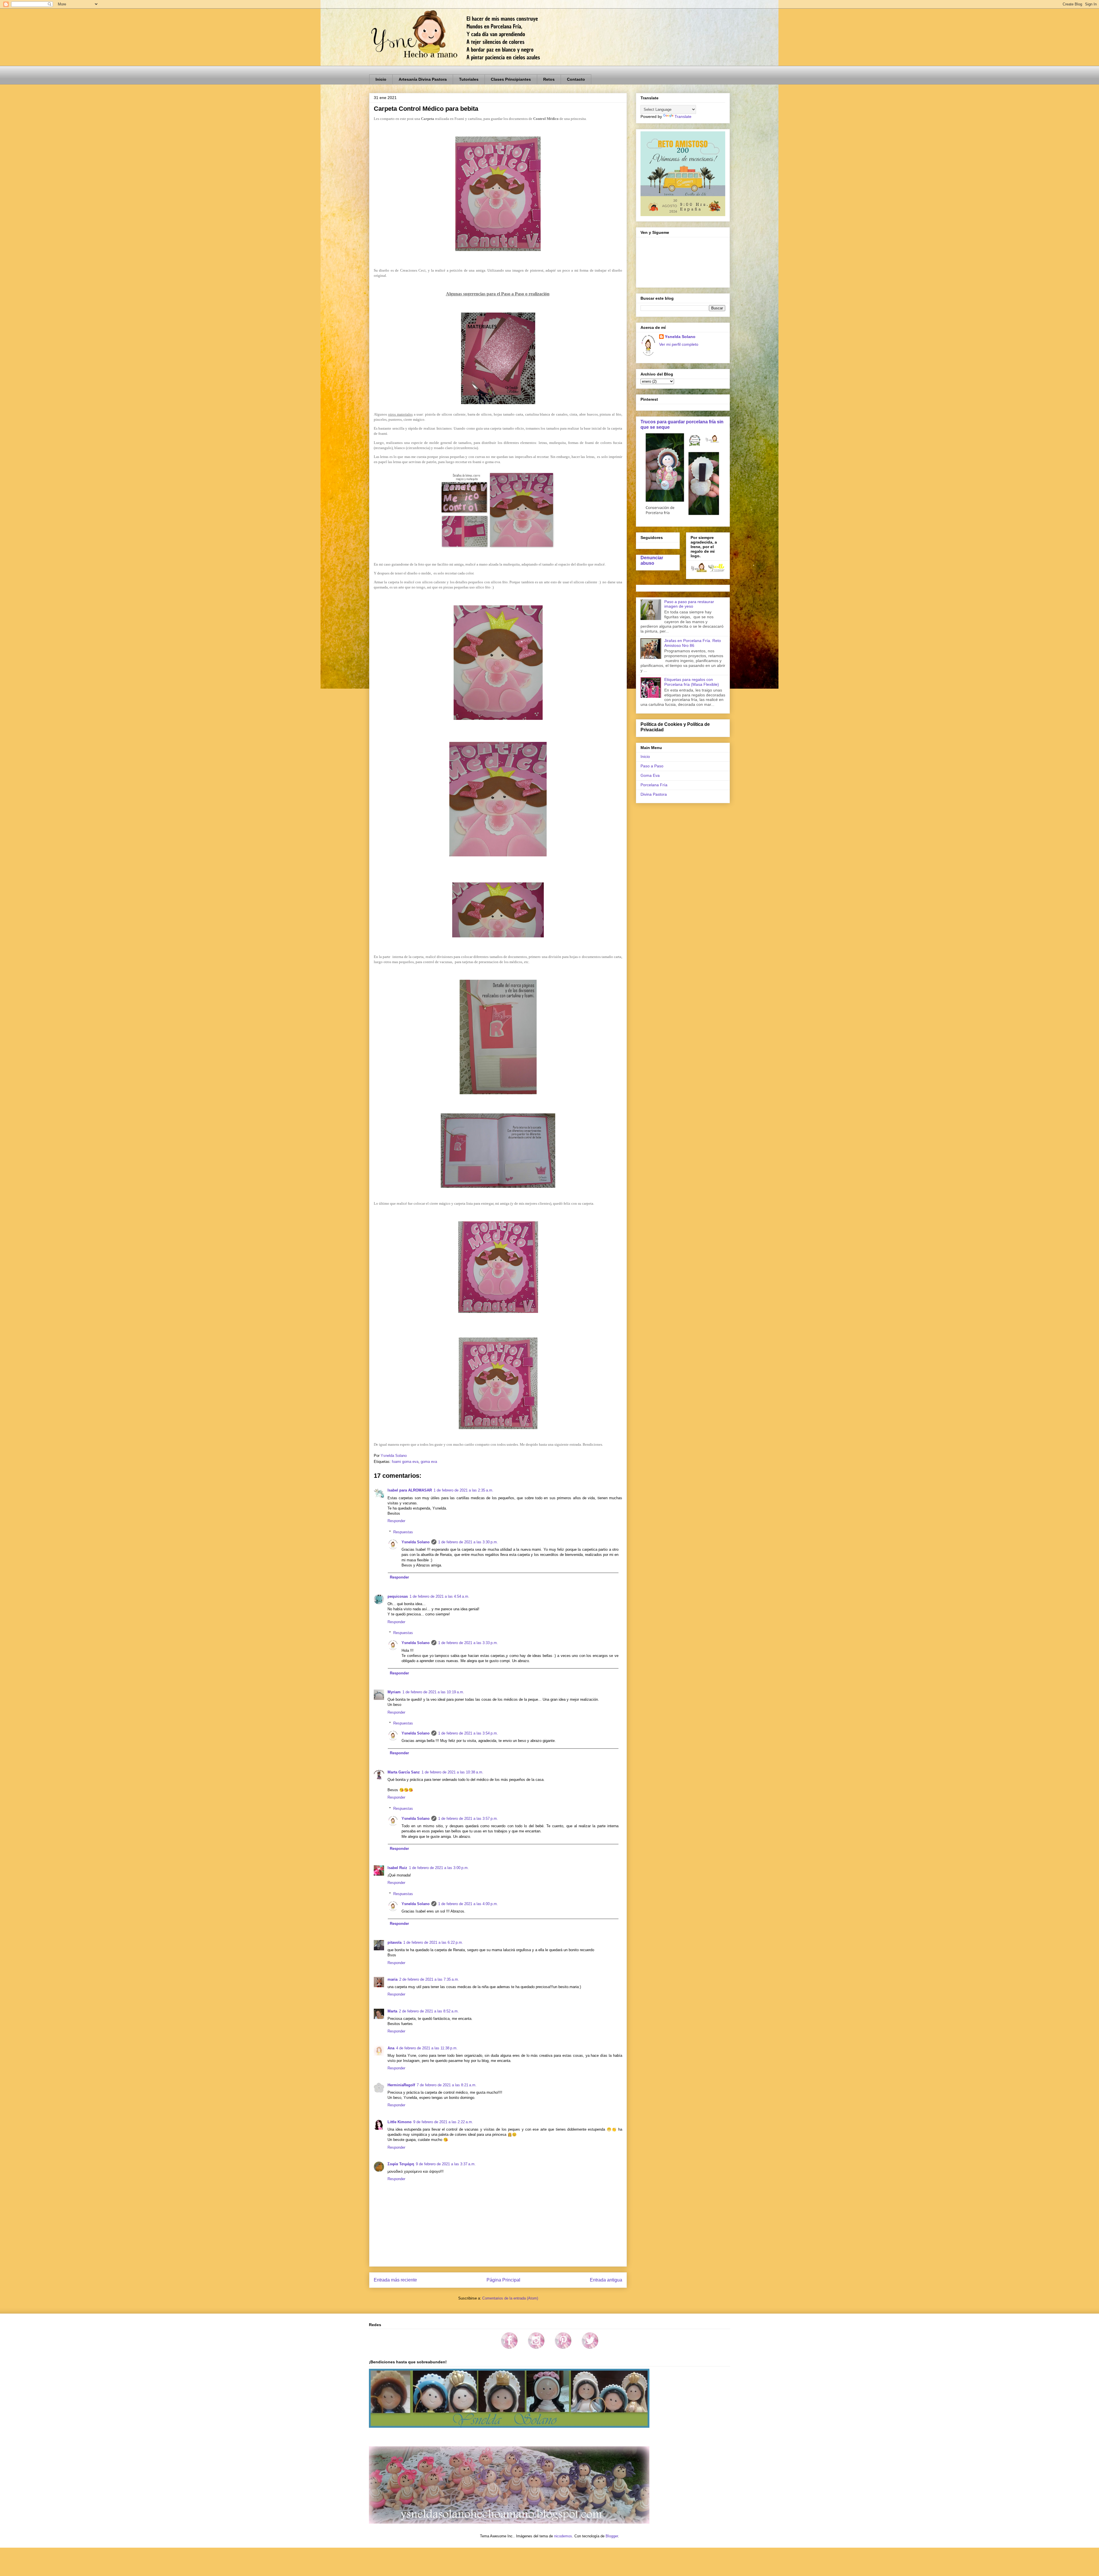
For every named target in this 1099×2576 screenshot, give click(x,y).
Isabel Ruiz (397, 1868)
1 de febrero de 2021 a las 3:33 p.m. (468, 1643)
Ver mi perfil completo (679, 344)
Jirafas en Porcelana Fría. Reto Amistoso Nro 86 (693, 643)
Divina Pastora (654, 794)
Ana (391, 2048)
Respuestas (403, 1532)
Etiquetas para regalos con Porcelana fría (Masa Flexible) (692, 682)
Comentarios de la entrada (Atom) (510, 2298)
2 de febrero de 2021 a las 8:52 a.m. (429, 2011)
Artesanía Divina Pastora (423, 79)
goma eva (429, 1462)
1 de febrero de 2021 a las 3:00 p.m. (439, 1868)
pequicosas (398, 1596)
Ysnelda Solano (416, 1542)
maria (393, 1979)
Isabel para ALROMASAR (410, 1490)
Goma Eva (650, 775)
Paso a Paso (652, 766)
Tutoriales (469, 79)
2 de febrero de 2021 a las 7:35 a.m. (429, 1979)
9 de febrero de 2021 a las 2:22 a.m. (443, 2122)
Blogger (612, 2536)
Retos (549, 79)
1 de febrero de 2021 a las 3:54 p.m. (468, 1733)
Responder (396, 1521)
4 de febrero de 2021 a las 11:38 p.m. (427, 2048)
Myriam (394, 1692)
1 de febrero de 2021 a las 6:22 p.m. (433, 1942)
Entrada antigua (606, 2280)
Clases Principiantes (511, 79)
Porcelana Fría (654, 785)
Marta (392, 2011)
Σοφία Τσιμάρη (401, 2164)
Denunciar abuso (652, 560)
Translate (683, 116)
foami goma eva (405, 1462)
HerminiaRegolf (401, 2085)
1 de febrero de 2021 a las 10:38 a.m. (452, 1772)
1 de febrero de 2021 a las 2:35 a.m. (463, 1490)
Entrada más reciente (395, 2280)
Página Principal (503, 2280)
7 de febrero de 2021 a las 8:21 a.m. (447, 2085)
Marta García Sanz (404, 1772)
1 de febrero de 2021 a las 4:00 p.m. (468, 1904)
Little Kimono (400, 2122)
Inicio (381, 79)
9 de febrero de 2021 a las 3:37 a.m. (446, 2164)
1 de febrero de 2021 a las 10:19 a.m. (433, 1692)
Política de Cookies (662, 724)
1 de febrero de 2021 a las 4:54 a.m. (439, 1596)
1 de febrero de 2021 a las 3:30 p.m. (468, 1542)
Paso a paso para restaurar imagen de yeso (689, 604)
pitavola (395, 1942)
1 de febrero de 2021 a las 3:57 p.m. (468, 1819)
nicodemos (563, 2536)
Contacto (576, 79)
